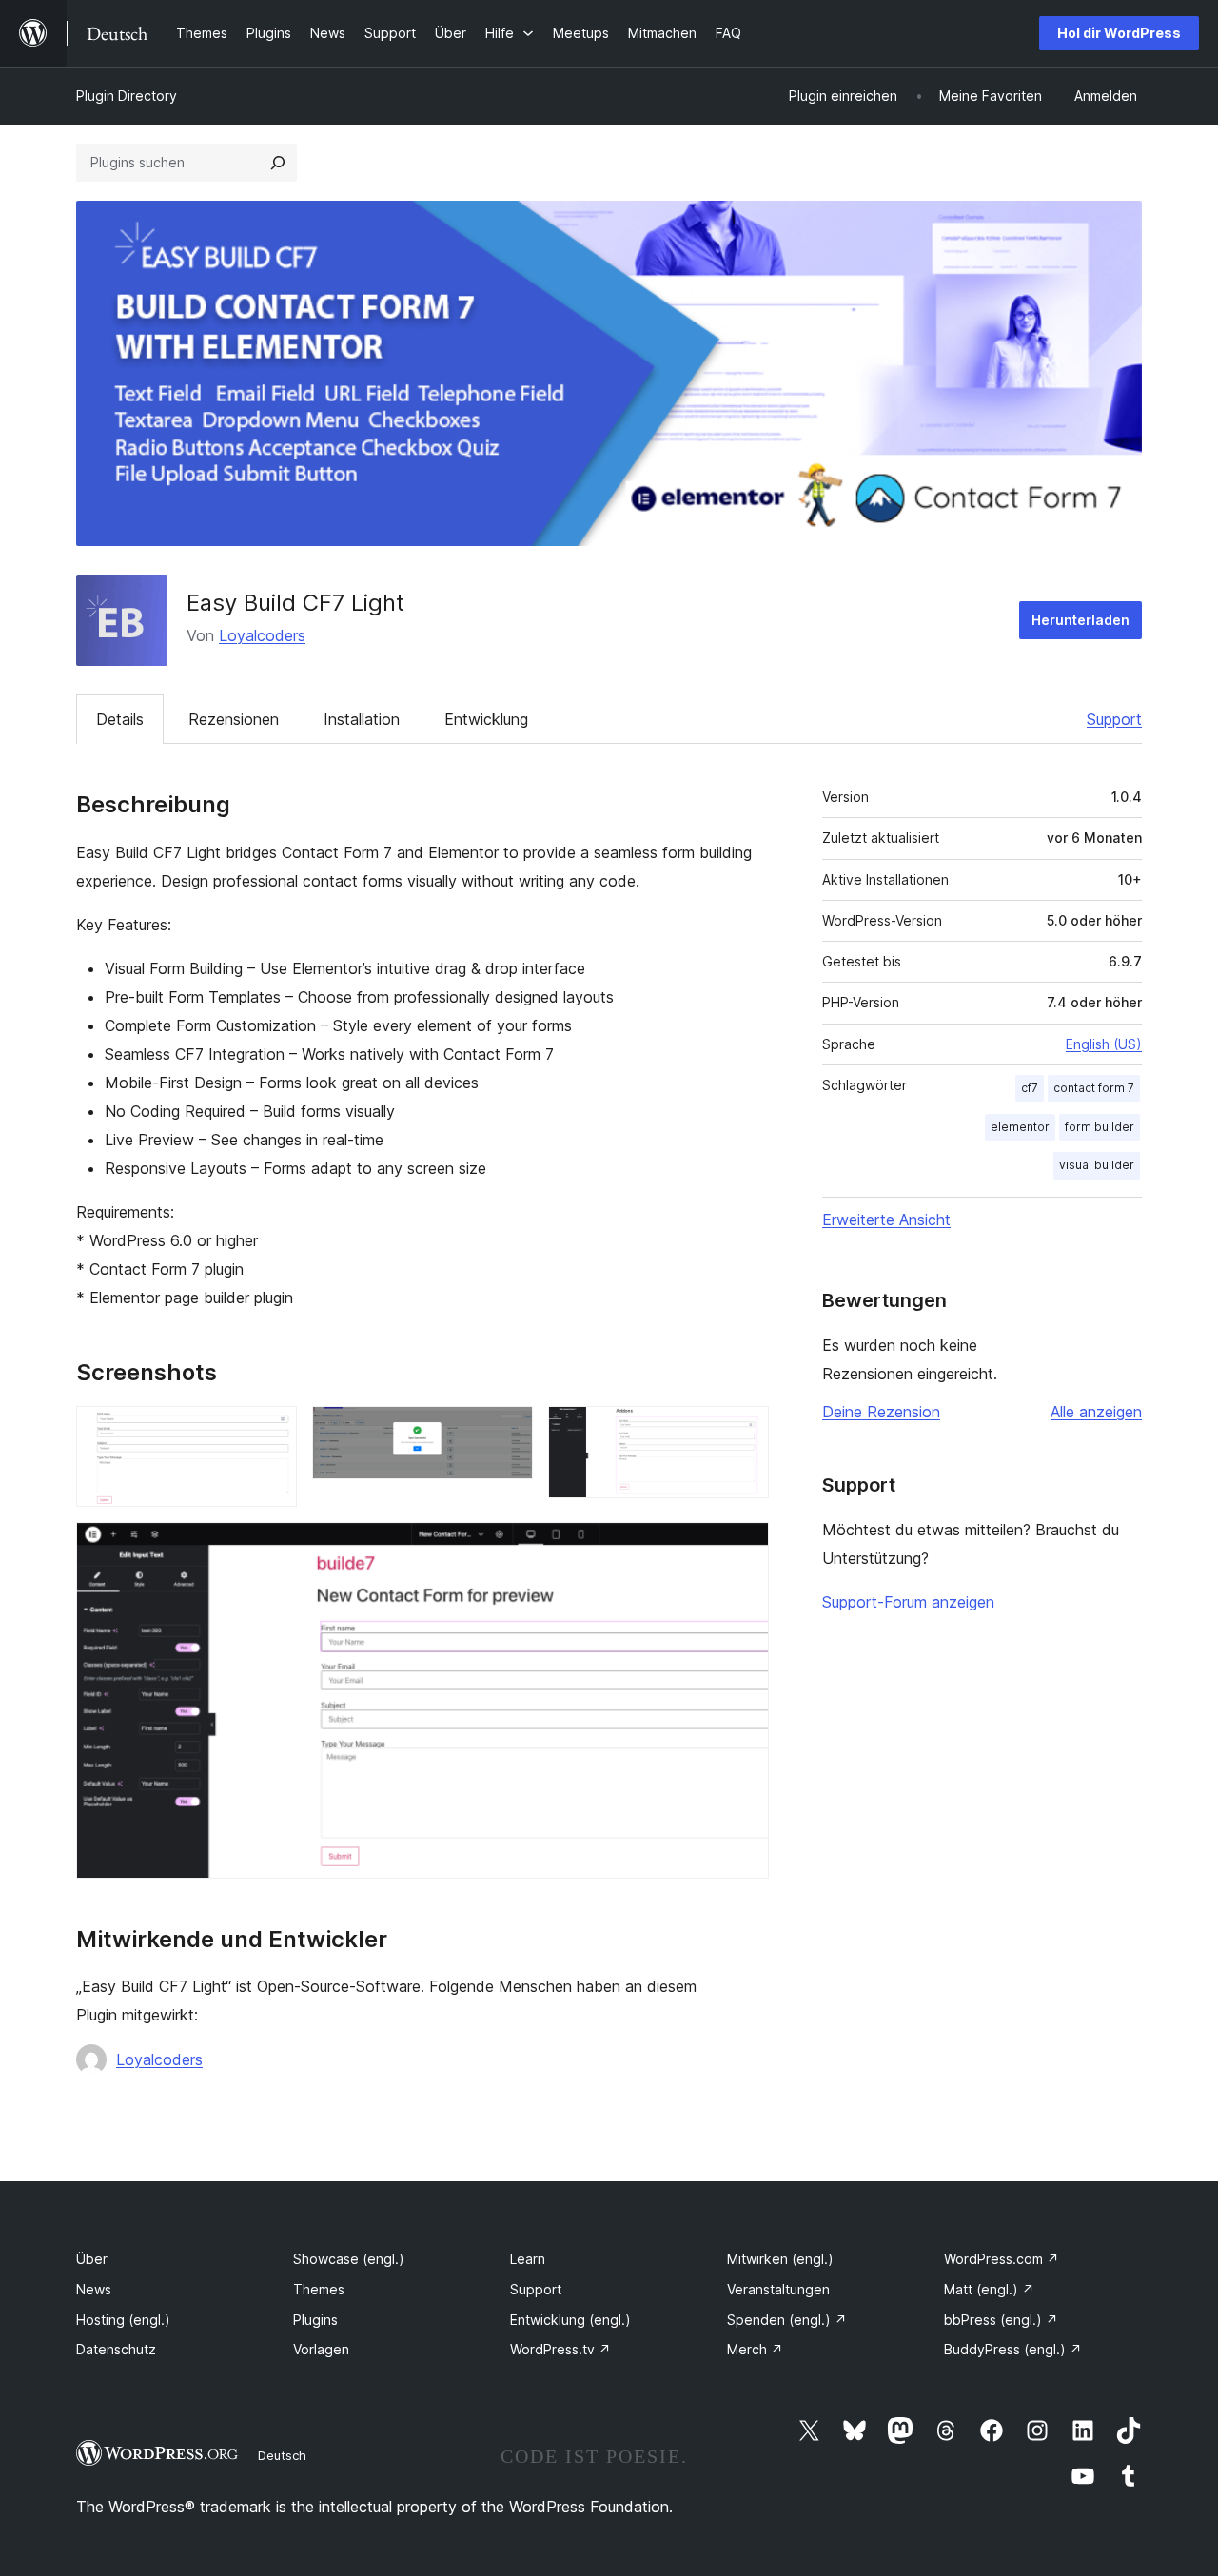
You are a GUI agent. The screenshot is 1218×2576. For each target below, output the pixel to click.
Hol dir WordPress (1119, 33)
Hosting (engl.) (123, 2320)
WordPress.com (1002, 2259)
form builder (1100, 1127)
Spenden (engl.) (787, 2320)
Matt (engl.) (989, 2289)
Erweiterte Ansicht (886, 1220)
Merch (755, 2349)
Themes (319, 2289)
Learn (528, 2259)
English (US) (1104, 1044)
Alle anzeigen (1096, 1412)
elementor (1020, 1127)
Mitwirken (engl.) (780, 2259)
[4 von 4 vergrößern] (743, 1548)
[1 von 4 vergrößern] (271, 1432)
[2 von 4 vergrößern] (507, 1432)
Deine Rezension (881, 1412)
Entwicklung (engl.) (570, 2320)
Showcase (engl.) (349, 2259)
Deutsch (282, 2455)
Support (1114, 719)
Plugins (315, 2320)
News (94, 2289)
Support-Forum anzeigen (908, 1602)
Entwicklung (486, 719)
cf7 (1030, 1088)
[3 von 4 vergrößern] (743, 1432)
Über (92, 2259)
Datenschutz (116, 2349)
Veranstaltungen (778, 2289)
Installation (362, 719)
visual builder (1097, 1165)
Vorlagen (321, 2349)
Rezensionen (234, 719)
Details (120, 719)
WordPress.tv (560, 2349)
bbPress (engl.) (1001, 2320)
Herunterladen (1080, 620)
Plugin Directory (127, 96)
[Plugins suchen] (278, 163)
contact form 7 (1094, 1088)
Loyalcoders (262, 635)
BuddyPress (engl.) (1013, 2349)
